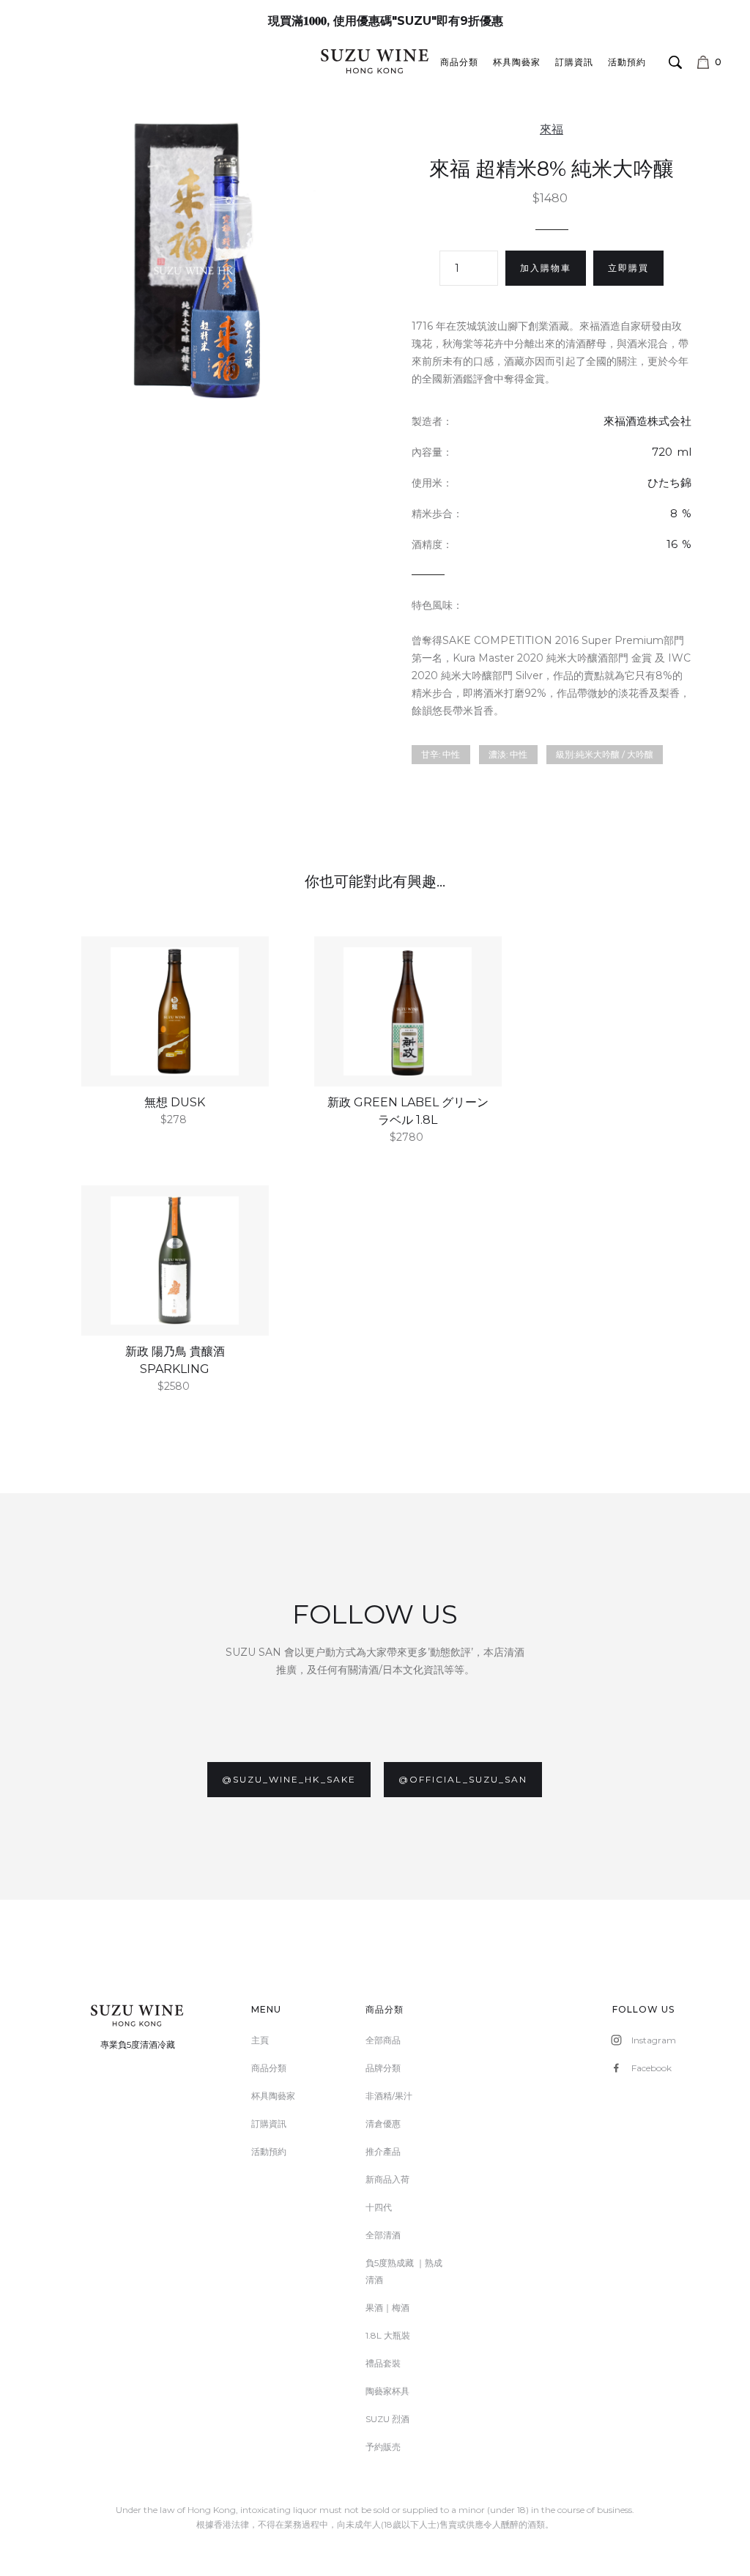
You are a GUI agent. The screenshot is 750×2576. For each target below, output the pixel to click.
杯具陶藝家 (517, 62)
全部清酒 (383, 2235)
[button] (712, 62)
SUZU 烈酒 (387, 2419)
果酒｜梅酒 (387, 2307)
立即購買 (628, 268)
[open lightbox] (198, 259)
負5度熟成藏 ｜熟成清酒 (404, 2271)
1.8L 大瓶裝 (388, 2335)
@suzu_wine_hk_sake (289, 1779)
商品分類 (459, 62)
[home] (375, 61)
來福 (552, 129)
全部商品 (383, 2040)
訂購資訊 (574, 62)
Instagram (654, 2040)
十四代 (379, 2207)
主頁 (260, 2040)
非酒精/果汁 (389, 2096)
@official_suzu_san (463, 1779)
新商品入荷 (387, 2179)
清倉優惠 (383, 2124)
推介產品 (383, 2151)
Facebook (651, 2068)
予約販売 (383, 2447)
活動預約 (627, 62)
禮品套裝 (383, 2363)
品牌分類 (383, 2068)
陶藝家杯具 (387, 2391)
